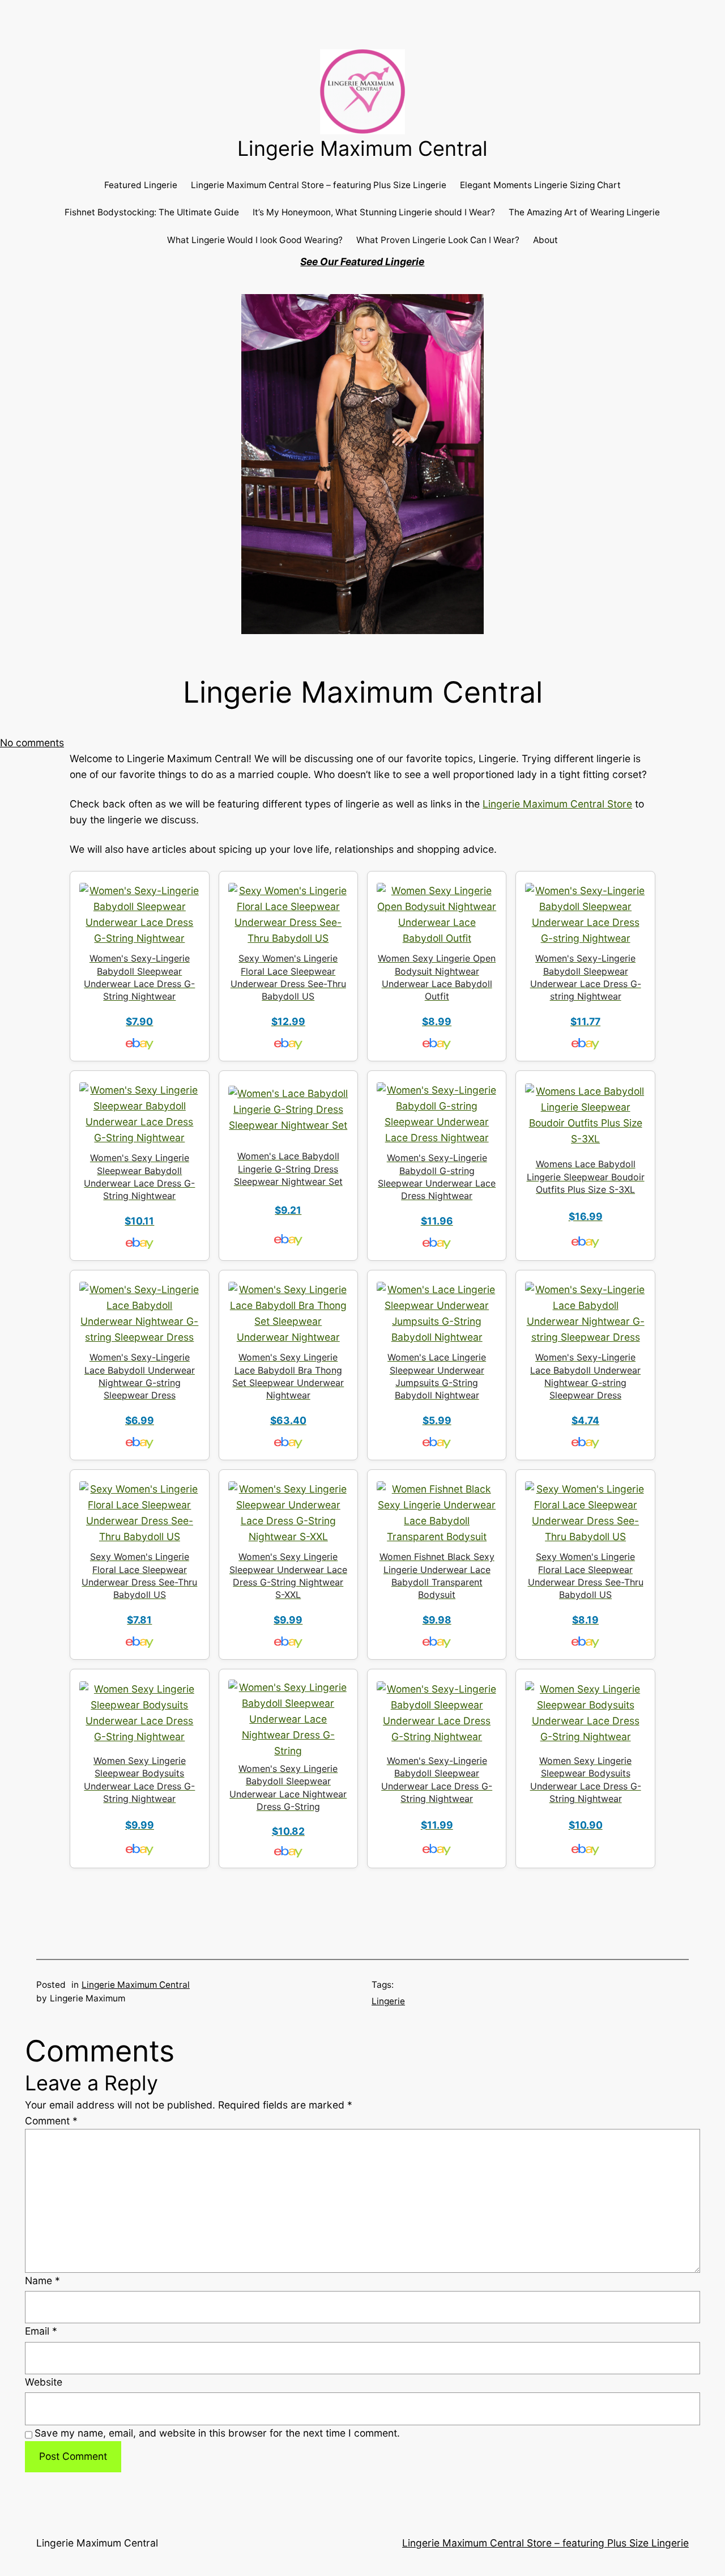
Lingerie (388, 2001)
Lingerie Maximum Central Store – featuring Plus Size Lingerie (545, 2543)
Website (44, 2382)
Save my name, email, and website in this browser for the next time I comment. (217, 2433)
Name (42, 2280)
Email (41, 2331)
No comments (32, 743)
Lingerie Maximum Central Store (557, 804)
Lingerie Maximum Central (362, 148)
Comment (51, 2121)
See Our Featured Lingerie (362, 262)
